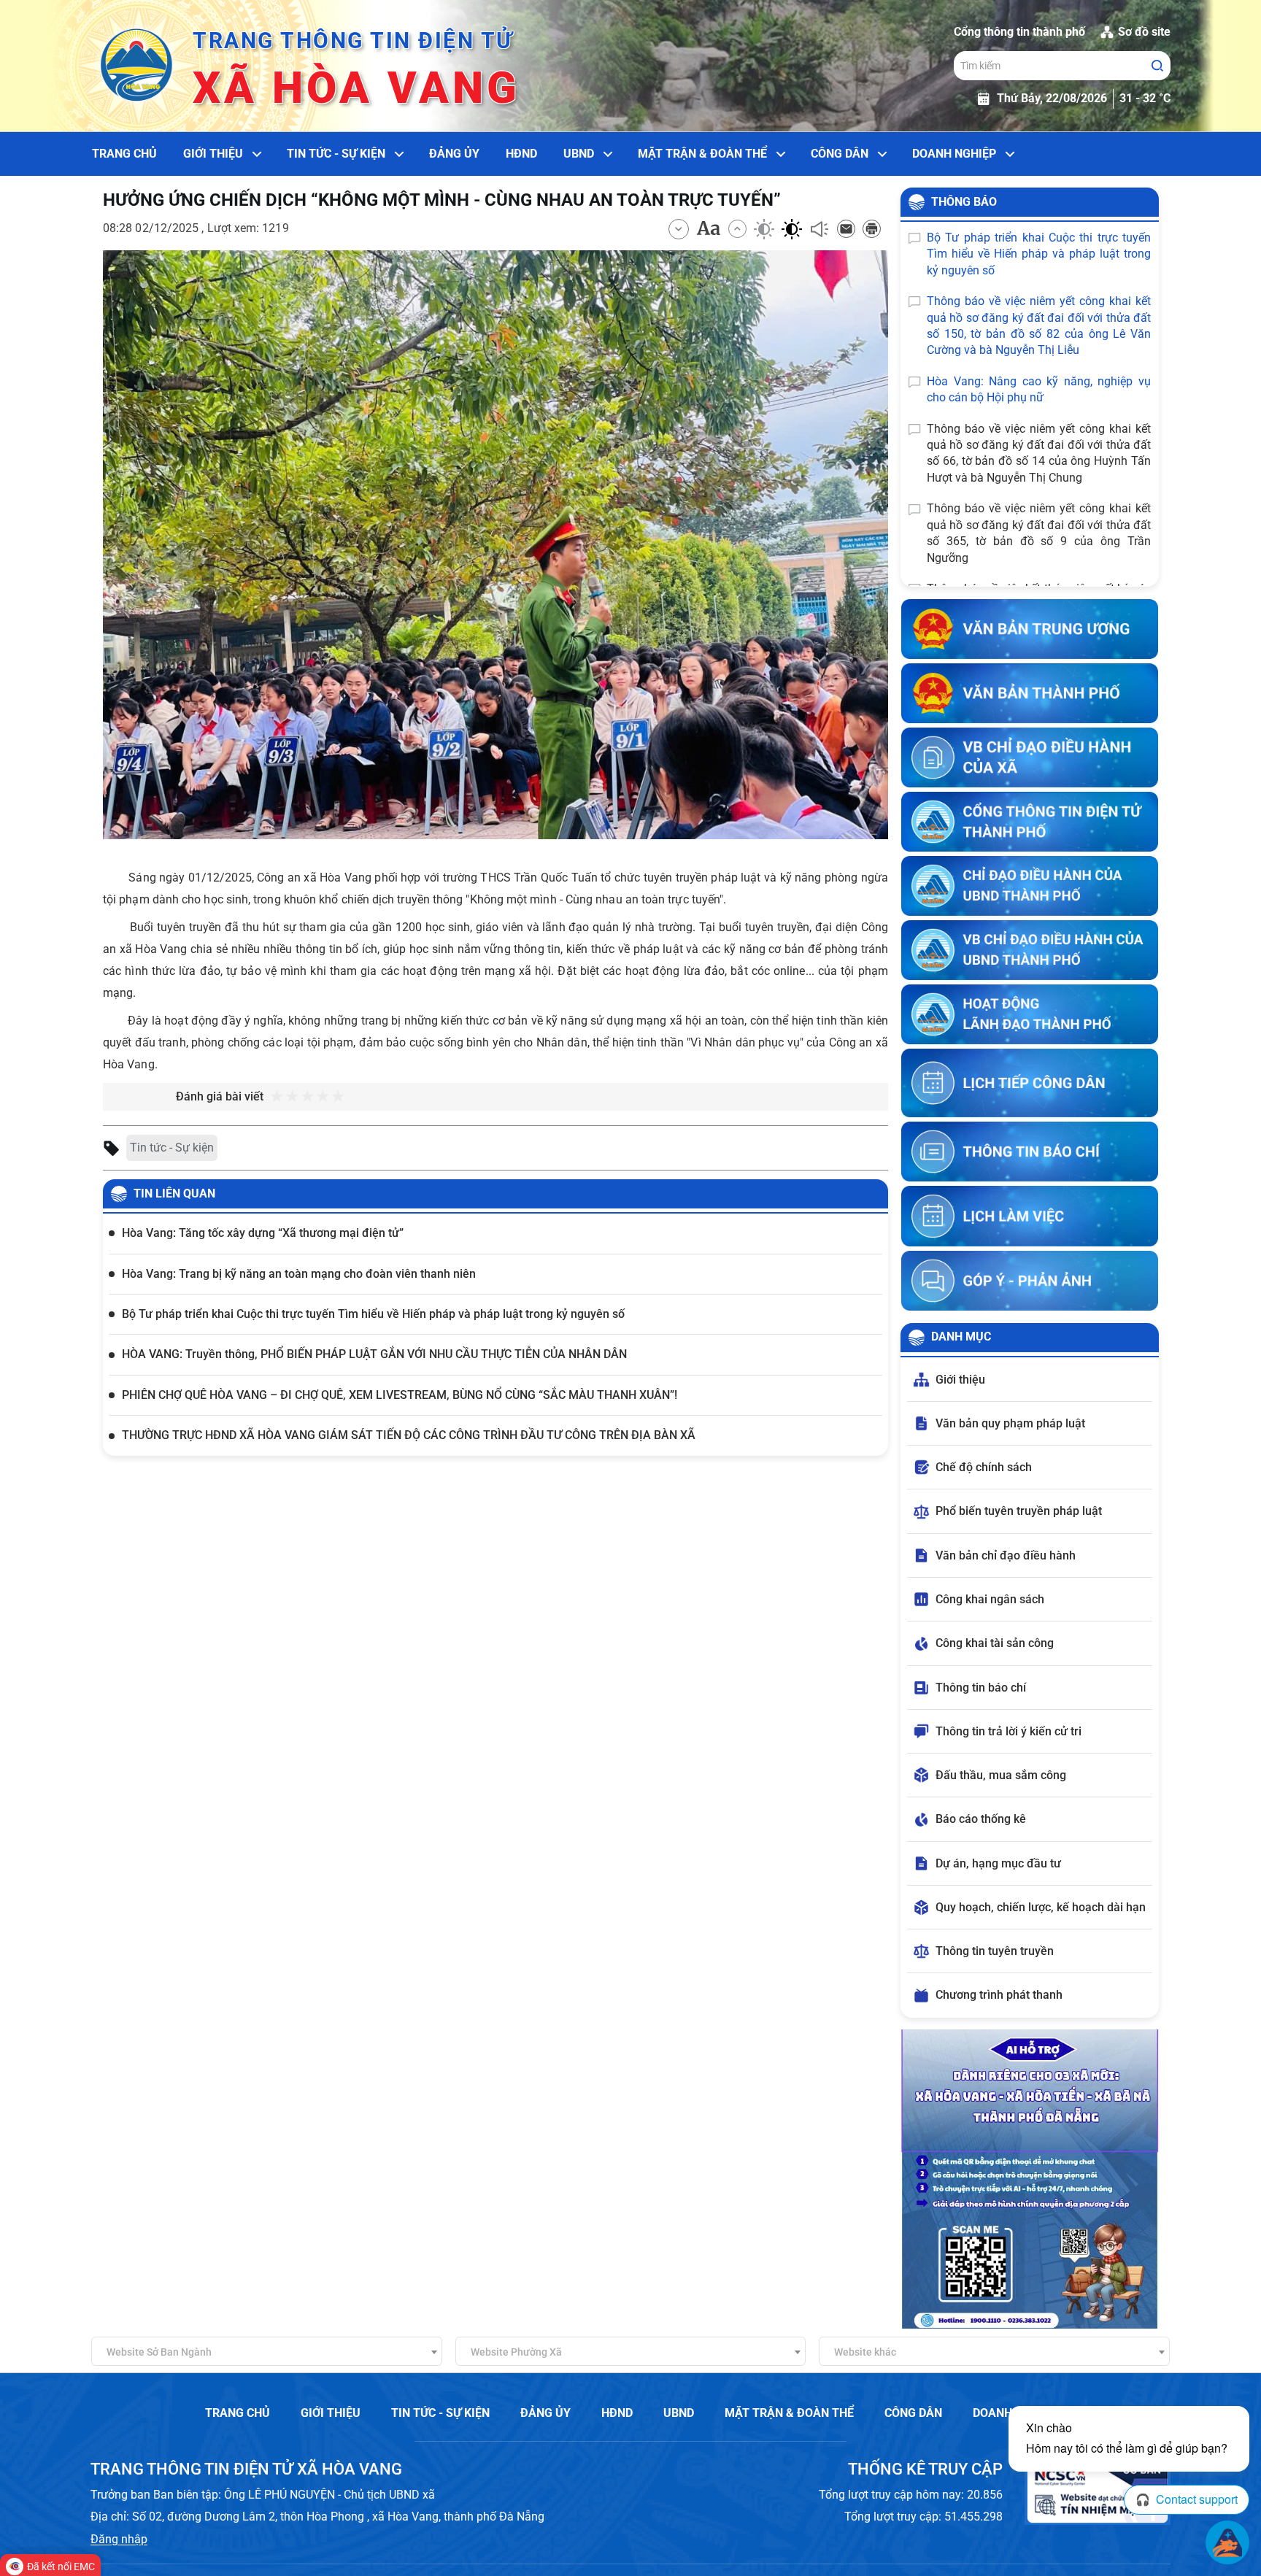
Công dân (840, 154)
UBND (579, 154)
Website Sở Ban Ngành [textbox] (159, 2352)
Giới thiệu (213, 154)
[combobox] (267, 2351)
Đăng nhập (119, 2539)
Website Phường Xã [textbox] (516, 2352)
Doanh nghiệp (954, 154)
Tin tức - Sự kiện (336, 154)
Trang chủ (124, 154)
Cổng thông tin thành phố (1019, 32)
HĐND (521, 154)
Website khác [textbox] (865, 2352)
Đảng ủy (454, 154)
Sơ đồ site (1144, 32)
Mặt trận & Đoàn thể (702, 154)
